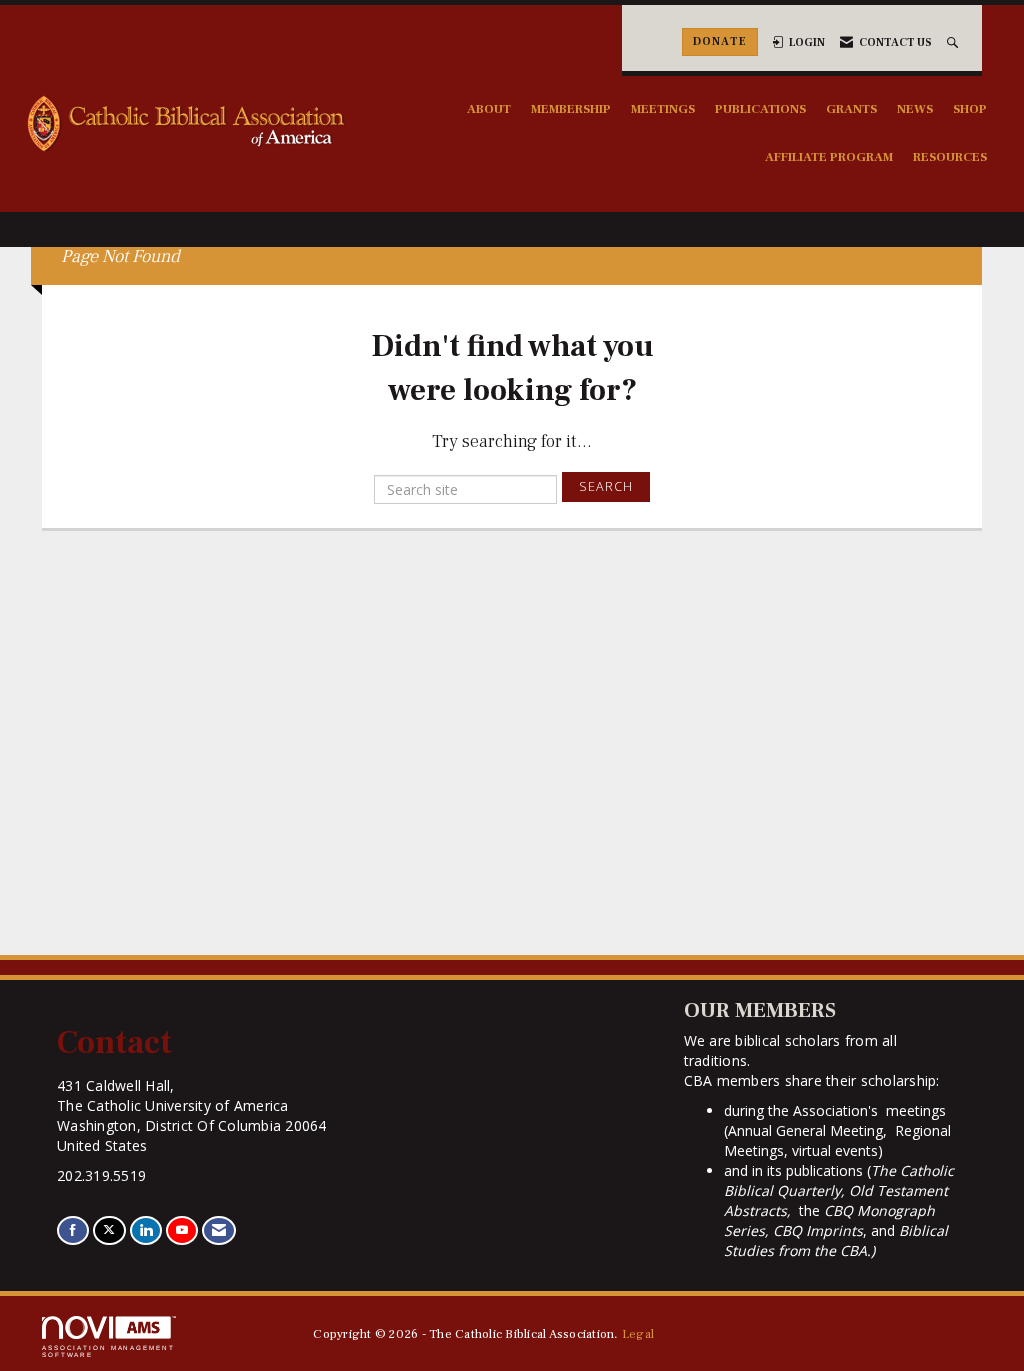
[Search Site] (954, 42)
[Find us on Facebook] (73, 1230)
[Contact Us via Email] (219, 1230)
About (489, 109)
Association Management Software (108, 1350)
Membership (571, 109)
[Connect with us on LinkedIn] (146, 1230)
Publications (760, 109)
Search (606, 486)
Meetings (663, 109)
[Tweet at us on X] (109, 1230)
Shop (970, 109)
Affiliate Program (829, 157)
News (915, 109)
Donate (720, 41)
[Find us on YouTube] (182, 1230)
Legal (638, 1334)
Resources (950, 157)
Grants (851, 109)
